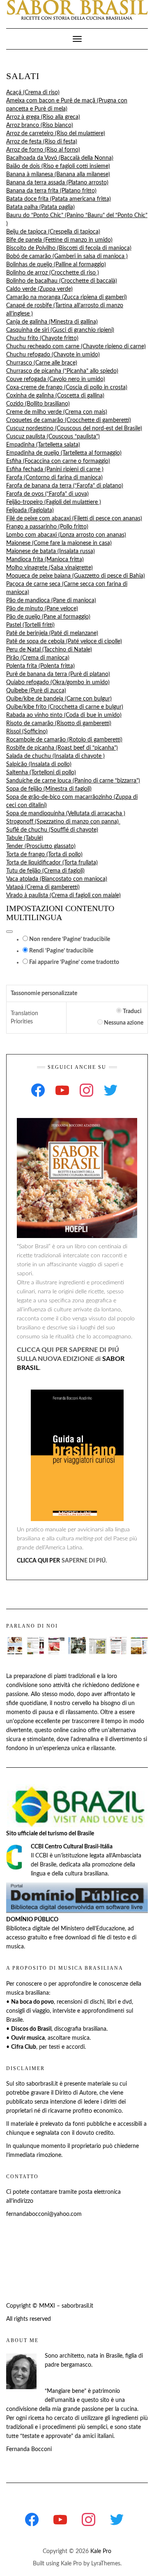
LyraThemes (106, 2564)
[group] (77, 494)
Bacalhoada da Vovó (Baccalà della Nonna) (60, 158)
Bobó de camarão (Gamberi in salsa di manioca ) (67, 256)
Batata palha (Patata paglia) (40, 207)
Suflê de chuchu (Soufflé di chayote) (52, 830)
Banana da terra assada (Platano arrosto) (57, 183)
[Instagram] (86, 1090)
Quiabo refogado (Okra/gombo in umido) (58, 683)
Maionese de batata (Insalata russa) (51, 551)
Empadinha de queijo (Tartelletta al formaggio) (64, 453)
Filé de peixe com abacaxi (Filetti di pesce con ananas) (74, 519)
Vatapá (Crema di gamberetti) (43, 887)
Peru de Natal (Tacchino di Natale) (49, 650)
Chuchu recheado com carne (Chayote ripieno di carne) (76, 347)
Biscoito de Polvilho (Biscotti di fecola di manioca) (69, 248)
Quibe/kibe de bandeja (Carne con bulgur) (59, 699)
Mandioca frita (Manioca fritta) (45, 560)
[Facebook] (38, 1090)
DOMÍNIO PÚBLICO (32, 1920)
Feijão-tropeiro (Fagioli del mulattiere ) (54, 502)
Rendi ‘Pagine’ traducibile (61, 951)
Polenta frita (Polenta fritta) (40, 666)
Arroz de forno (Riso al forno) (43, 150)
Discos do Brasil (31, 2029)
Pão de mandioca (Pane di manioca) (51, 601)
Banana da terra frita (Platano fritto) (51, 191)
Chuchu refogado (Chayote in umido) (53, 355)
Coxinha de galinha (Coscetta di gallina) (55, 396)
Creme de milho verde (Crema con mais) (57, 412)
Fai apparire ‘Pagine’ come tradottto (74, 962)
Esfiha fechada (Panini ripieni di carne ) (55, 469)
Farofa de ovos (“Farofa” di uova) (47, 494)
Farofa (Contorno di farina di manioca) (54, 478)
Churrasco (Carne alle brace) (42, 363)
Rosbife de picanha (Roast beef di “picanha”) (62, 748)
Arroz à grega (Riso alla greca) (43, 117)
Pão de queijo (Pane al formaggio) (48, 617)
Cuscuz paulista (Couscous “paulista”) (53, 437)
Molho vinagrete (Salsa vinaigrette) (49, 568)
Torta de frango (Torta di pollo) (44, 855)
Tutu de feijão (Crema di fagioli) (45, 871)
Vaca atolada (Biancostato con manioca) (57, 879)
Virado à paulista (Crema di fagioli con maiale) (63, 896)
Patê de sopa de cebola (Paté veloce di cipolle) (64, 642)
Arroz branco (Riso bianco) (40, 125)
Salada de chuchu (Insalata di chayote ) (55, 756)
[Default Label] (62, 1090)
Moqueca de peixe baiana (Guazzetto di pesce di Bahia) (76, 576)
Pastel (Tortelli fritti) (30, 625)
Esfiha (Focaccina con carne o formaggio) (58, 461)
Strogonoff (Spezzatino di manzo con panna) (63, 822)
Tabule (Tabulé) (25, 838)
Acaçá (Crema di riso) (33, 93)
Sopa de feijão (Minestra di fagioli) (49, 789)
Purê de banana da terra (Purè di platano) (58, 674)
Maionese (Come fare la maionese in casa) (59, 543)
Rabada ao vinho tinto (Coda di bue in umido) (64, 715)
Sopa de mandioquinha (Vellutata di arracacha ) (66, 814)
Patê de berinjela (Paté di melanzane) (52, 633)
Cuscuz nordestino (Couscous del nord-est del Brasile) (74, 429)
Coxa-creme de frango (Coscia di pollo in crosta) (67, 388)
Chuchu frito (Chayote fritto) (42, 338)
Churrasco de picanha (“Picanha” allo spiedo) (62, 371)
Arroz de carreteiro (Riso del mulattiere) (56, 134)
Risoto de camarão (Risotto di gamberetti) (59, 723)
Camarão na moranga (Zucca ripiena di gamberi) (67, 297)
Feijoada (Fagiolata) (30, 510)
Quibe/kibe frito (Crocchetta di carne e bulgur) (65, 707)
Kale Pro (101, 2551)
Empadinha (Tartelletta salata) (43, 445)
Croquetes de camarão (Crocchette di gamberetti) (69, 420)
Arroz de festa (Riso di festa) (42, 142)
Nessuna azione (123, 1023)
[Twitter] (111, 1090)
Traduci (132, 1011)
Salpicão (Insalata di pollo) (39, 764)
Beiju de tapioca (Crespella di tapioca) (53, 232)
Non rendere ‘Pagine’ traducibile (69, 939)
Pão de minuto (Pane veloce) (42, 609)
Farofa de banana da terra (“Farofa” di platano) (65, 486)
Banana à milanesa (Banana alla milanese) (58, 175)
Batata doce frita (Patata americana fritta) (59, 199)
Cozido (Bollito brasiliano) (38, 404)
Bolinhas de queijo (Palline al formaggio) (56, 265)
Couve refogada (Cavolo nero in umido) (56, 379)
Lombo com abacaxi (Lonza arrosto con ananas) (66, 535)
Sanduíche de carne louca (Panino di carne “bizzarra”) (73, 781)
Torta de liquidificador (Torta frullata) (52, 863)
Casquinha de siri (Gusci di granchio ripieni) (60, 330)
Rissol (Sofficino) (27, 732)
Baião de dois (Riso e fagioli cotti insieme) (58, 166)
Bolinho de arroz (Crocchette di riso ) (53, 273)
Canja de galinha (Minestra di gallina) (52, 322)
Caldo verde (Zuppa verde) (39, 289)
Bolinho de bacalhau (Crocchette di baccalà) (62, 281)
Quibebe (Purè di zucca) (36, 691)
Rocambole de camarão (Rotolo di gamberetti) (64, 740)
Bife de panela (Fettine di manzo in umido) (59, 240)
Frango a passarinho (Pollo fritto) (47, 527)
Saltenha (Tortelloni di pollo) (41, 773)
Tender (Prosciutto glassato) (41, 846)
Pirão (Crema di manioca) (38, 658)
